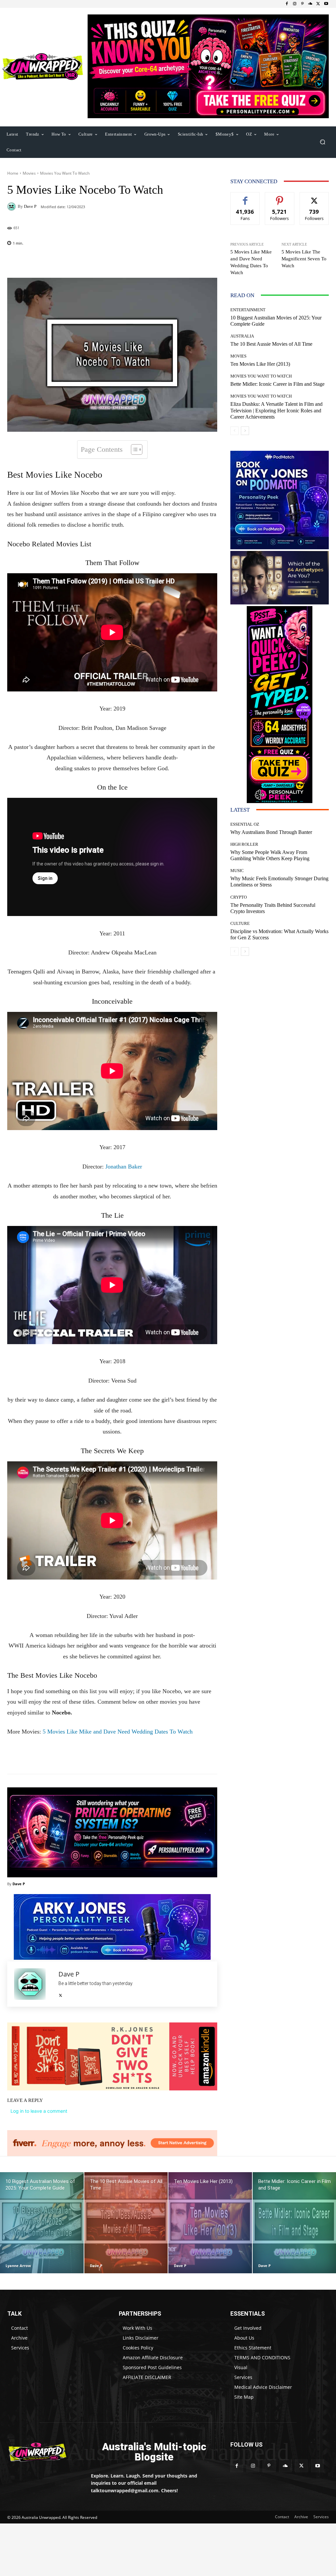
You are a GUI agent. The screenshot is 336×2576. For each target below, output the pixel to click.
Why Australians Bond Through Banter (271, 832)
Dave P (30, 206)
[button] (322, 142)
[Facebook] (287, 4)
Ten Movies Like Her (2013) (260, 364)
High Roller (244, 844)
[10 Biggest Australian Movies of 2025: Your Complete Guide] (42, 2223)
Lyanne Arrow (18, 2266)
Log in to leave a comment (39, 2111)
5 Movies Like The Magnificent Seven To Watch (304, 259)
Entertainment (248, 310)
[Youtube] (326, 4)
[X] (318, 4)
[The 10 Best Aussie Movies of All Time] (126, 2223)
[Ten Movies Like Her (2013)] (210, 2223)
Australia (242, 336)
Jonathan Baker (124, 1167)
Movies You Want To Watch (65, 173)
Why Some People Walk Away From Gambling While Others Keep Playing (270, 855)
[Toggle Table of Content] (133, 449)
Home (13, 173)
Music (237, 871)
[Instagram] (295, 4)
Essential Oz (245, 824)
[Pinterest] (303, 4)
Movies (29, 173)
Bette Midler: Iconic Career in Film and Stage (277, 384)
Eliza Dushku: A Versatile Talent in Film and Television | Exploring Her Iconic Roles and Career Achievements (276, 410)
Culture (240, 923)
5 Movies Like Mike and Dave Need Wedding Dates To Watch (118, 1732)
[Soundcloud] (310, 4)
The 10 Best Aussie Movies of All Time (271, 344)
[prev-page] (234, 431)
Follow (280, 197)
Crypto (239, 897)
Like (245, 197)
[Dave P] (12, 207)
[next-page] (245, 431)
